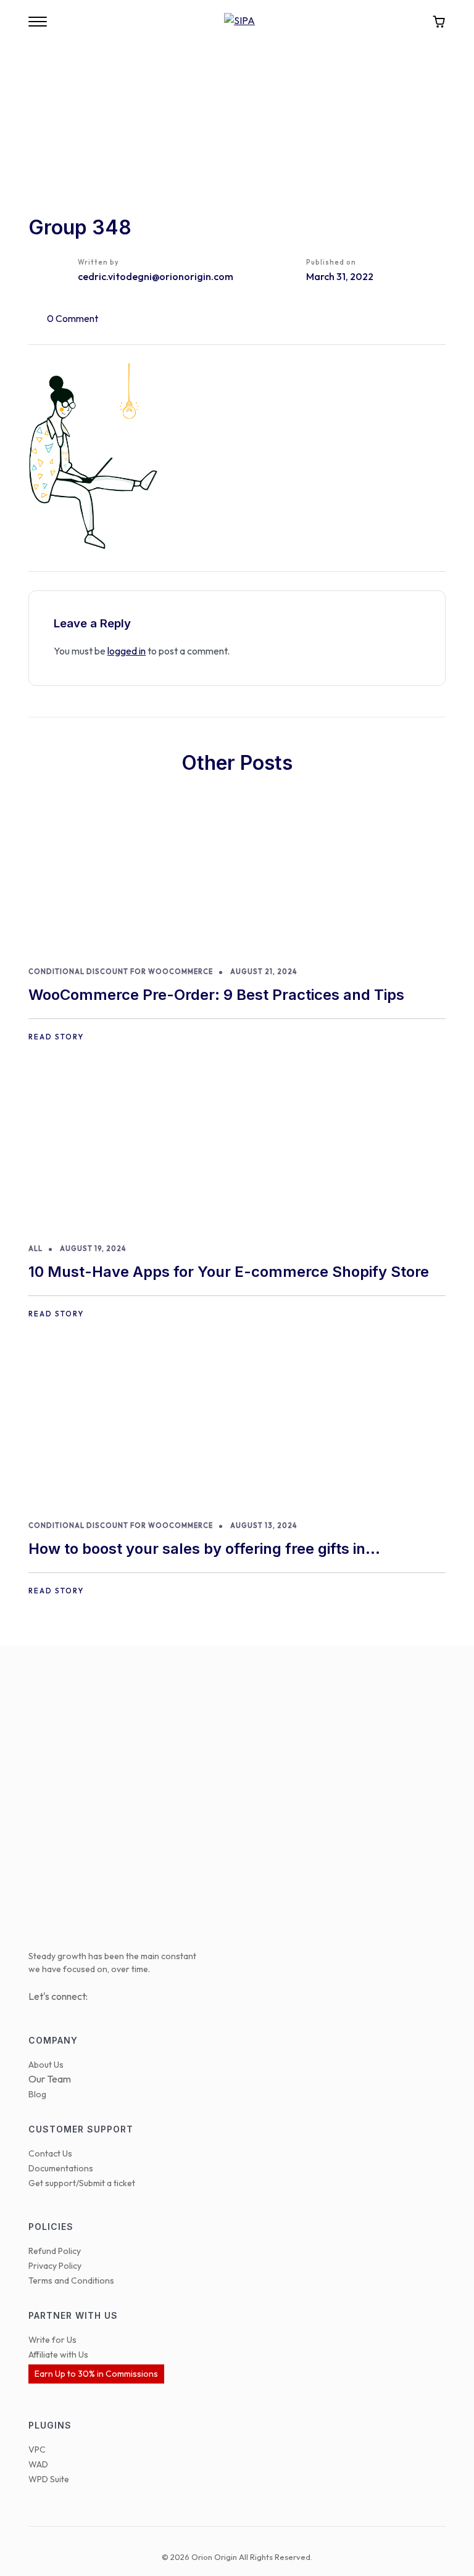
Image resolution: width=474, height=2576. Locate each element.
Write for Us (52, 2340)
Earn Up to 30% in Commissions (96, 2374)
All (35, 1249)
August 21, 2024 (264, 972)
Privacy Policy (55, 2266)
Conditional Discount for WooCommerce (121, 972)
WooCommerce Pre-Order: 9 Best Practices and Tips (216, 995)
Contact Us (50, 2153)
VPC (37, 2450)
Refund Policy (55, 2251)
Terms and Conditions (71, 2281)
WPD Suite (49, 2479)
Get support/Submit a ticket (82, 2183)
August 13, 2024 (264, 1525)
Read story (56, 1037)
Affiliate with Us (58, 2355)
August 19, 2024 (93, 1249)
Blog (37, 2094)
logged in (127, 651)
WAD (38, 2464)
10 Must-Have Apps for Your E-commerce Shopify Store (229, 1272)
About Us (46, 2065)
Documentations (61, 2168)
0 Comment (73, 318)
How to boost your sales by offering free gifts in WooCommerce (197, 1550)
